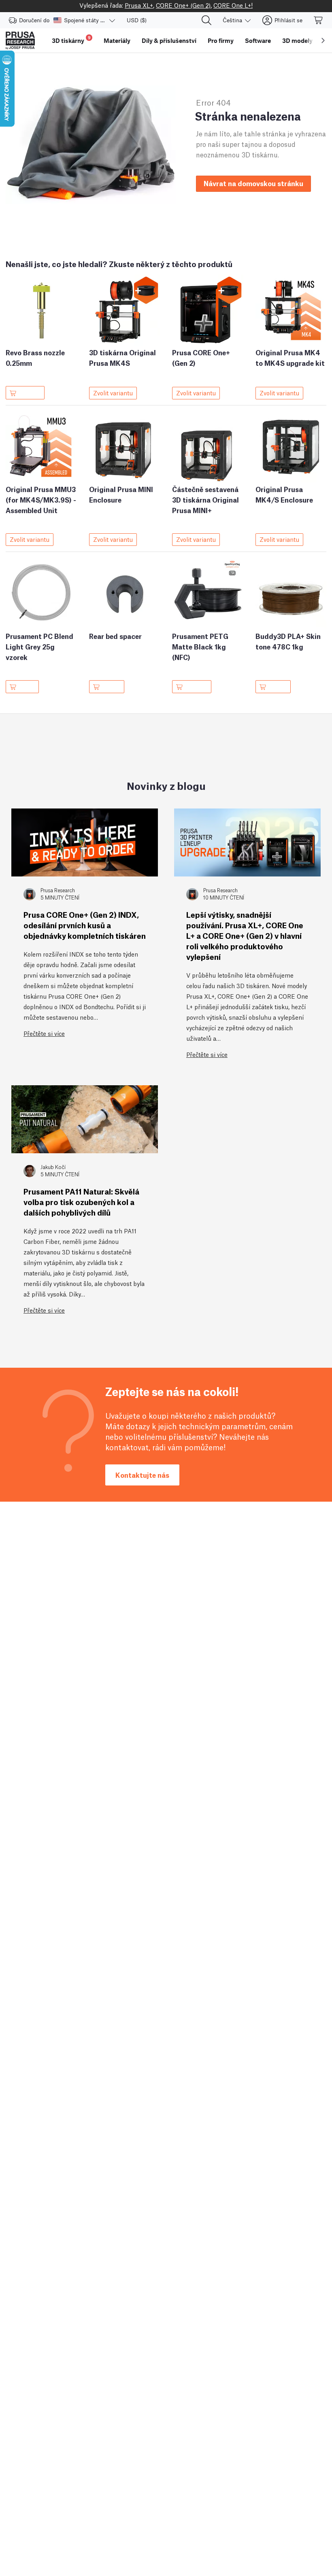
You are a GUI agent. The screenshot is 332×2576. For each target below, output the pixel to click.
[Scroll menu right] (323, 40)
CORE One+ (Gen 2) (183, 5)
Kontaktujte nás (142, 1475)
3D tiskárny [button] (71, 39)
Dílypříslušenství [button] (169, 40)
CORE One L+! (233, 5)
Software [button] (258, 40)
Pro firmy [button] (221, 40)
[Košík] (319, 20)
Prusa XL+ (139, 5)
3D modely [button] (297, 40)
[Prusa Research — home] (20, 40)
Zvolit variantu (113, 393)
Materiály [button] (117, 40)
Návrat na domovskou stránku (253, 183)
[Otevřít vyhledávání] (206, 20)
